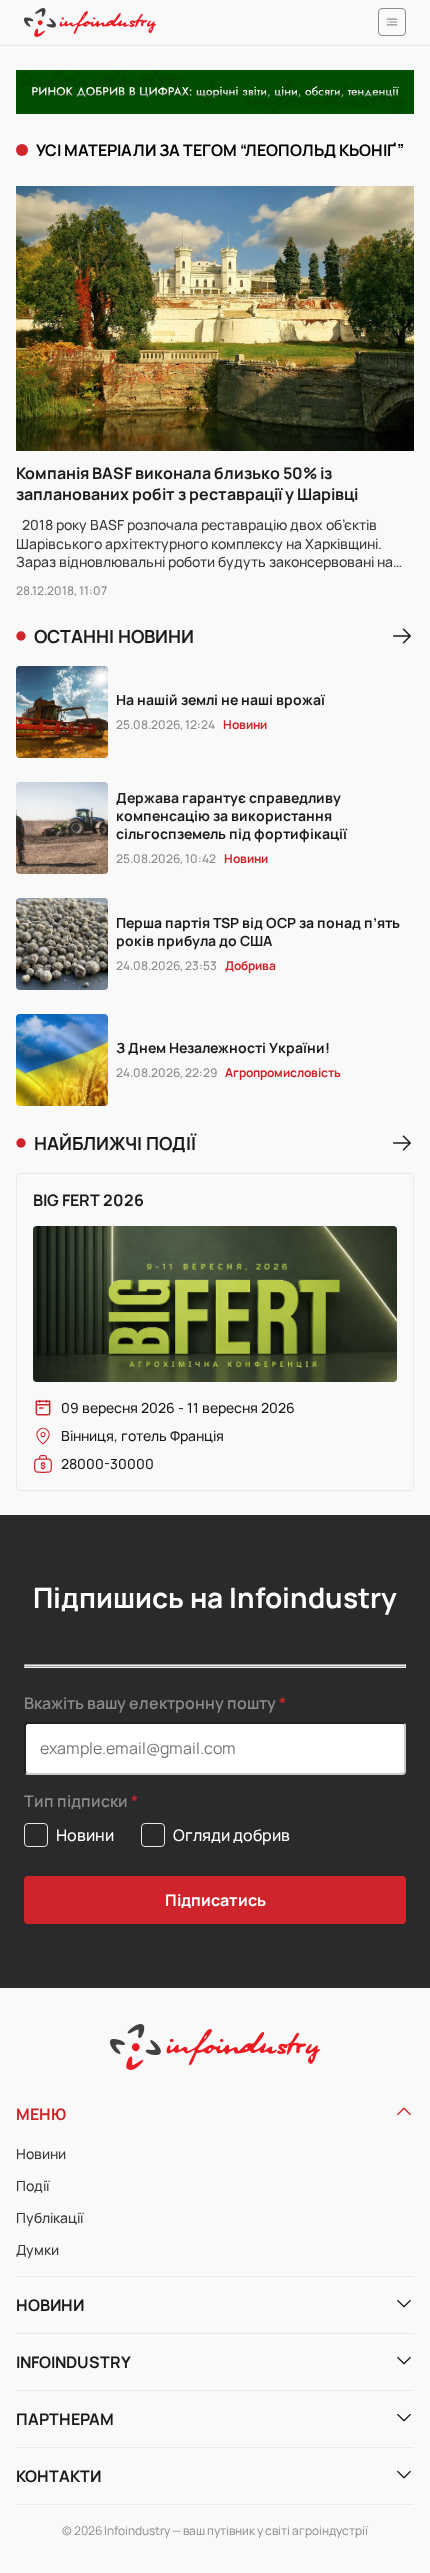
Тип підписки (76, 1801)
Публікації (49, 2217)
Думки (37, 2249)
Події (32, 2185)
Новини (41, 2153)
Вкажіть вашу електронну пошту (150, 1703)
